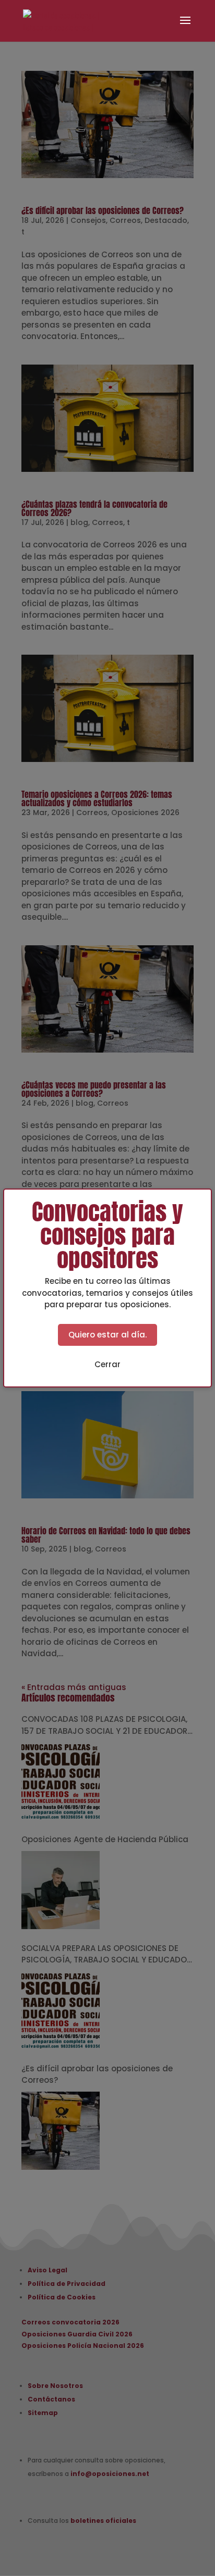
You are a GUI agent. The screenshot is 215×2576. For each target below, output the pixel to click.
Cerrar (107, 1364)
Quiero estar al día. (107, 1335)
